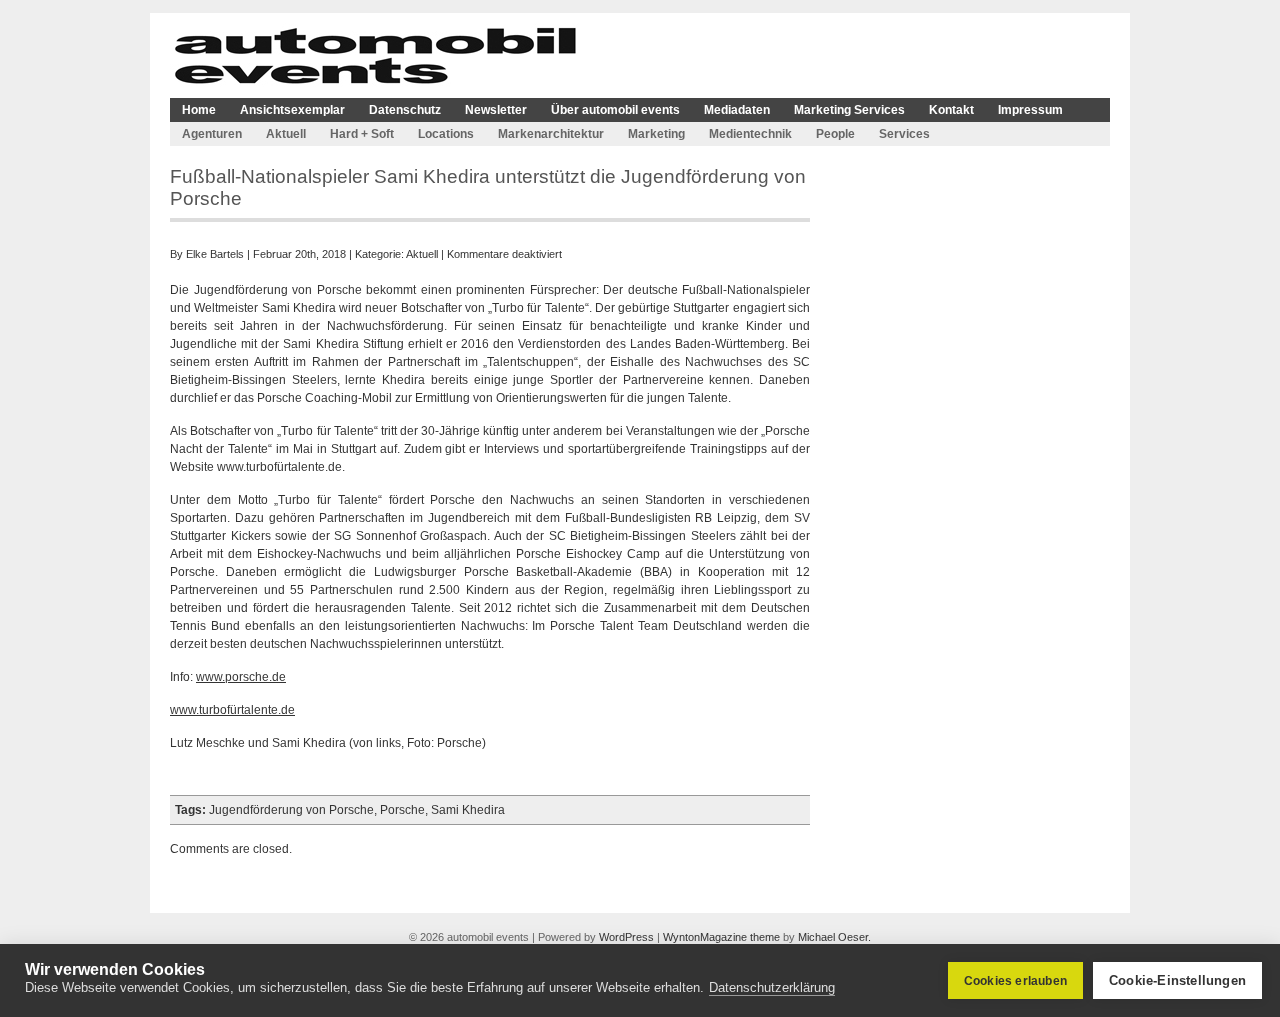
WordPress (626, 937)
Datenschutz (405, 110)
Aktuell (286, 134)
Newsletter (496, 110)
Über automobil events (615, 110)
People (835, 134)
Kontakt (951, 110)
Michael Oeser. (834, 937)
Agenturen (212, 134)
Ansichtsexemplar (292, 110)
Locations (446, 134)
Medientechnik (750, 134)
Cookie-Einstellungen (1177, 980)
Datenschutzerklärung (772, 987)
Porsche (402, 810)
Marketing (656, 134)
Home (199, 110)
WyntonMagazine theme (721, 937)
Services (904, 134)
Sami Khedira (468, 810)
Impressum (1030, 110)
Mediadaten (737, 110)
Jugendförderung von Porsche (291, 810)
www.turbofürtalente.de (232, 710)
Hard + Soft (362, 134)
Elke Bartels (215, 254)
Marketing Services (849, 110)
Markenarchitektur (551, 134)
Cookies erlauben (1015, 981)
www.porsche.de (241, 677)
